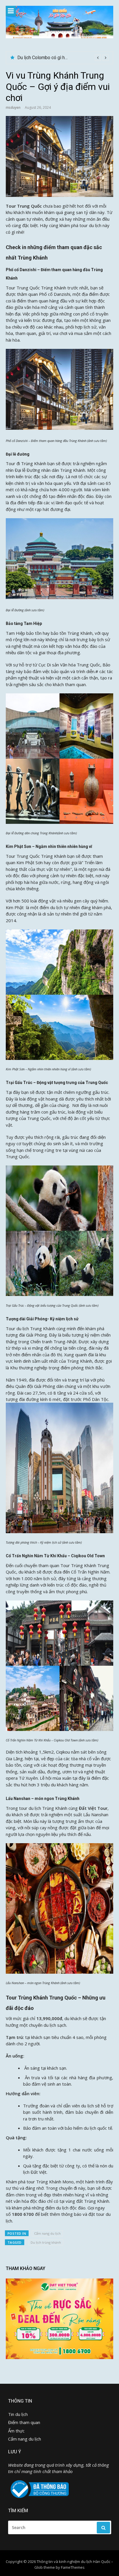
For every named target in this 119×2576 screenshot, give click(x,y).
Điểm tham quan (24, 2422)
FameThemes (73, 2567)
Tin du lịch (18, 2414)
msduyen (13, 107)
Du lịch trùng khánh (46, 2242)
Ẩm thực (16, 2431)
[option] (63, 58)
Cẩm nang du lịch (47, 2233)
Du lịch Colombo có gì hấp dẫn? (49, 58)
